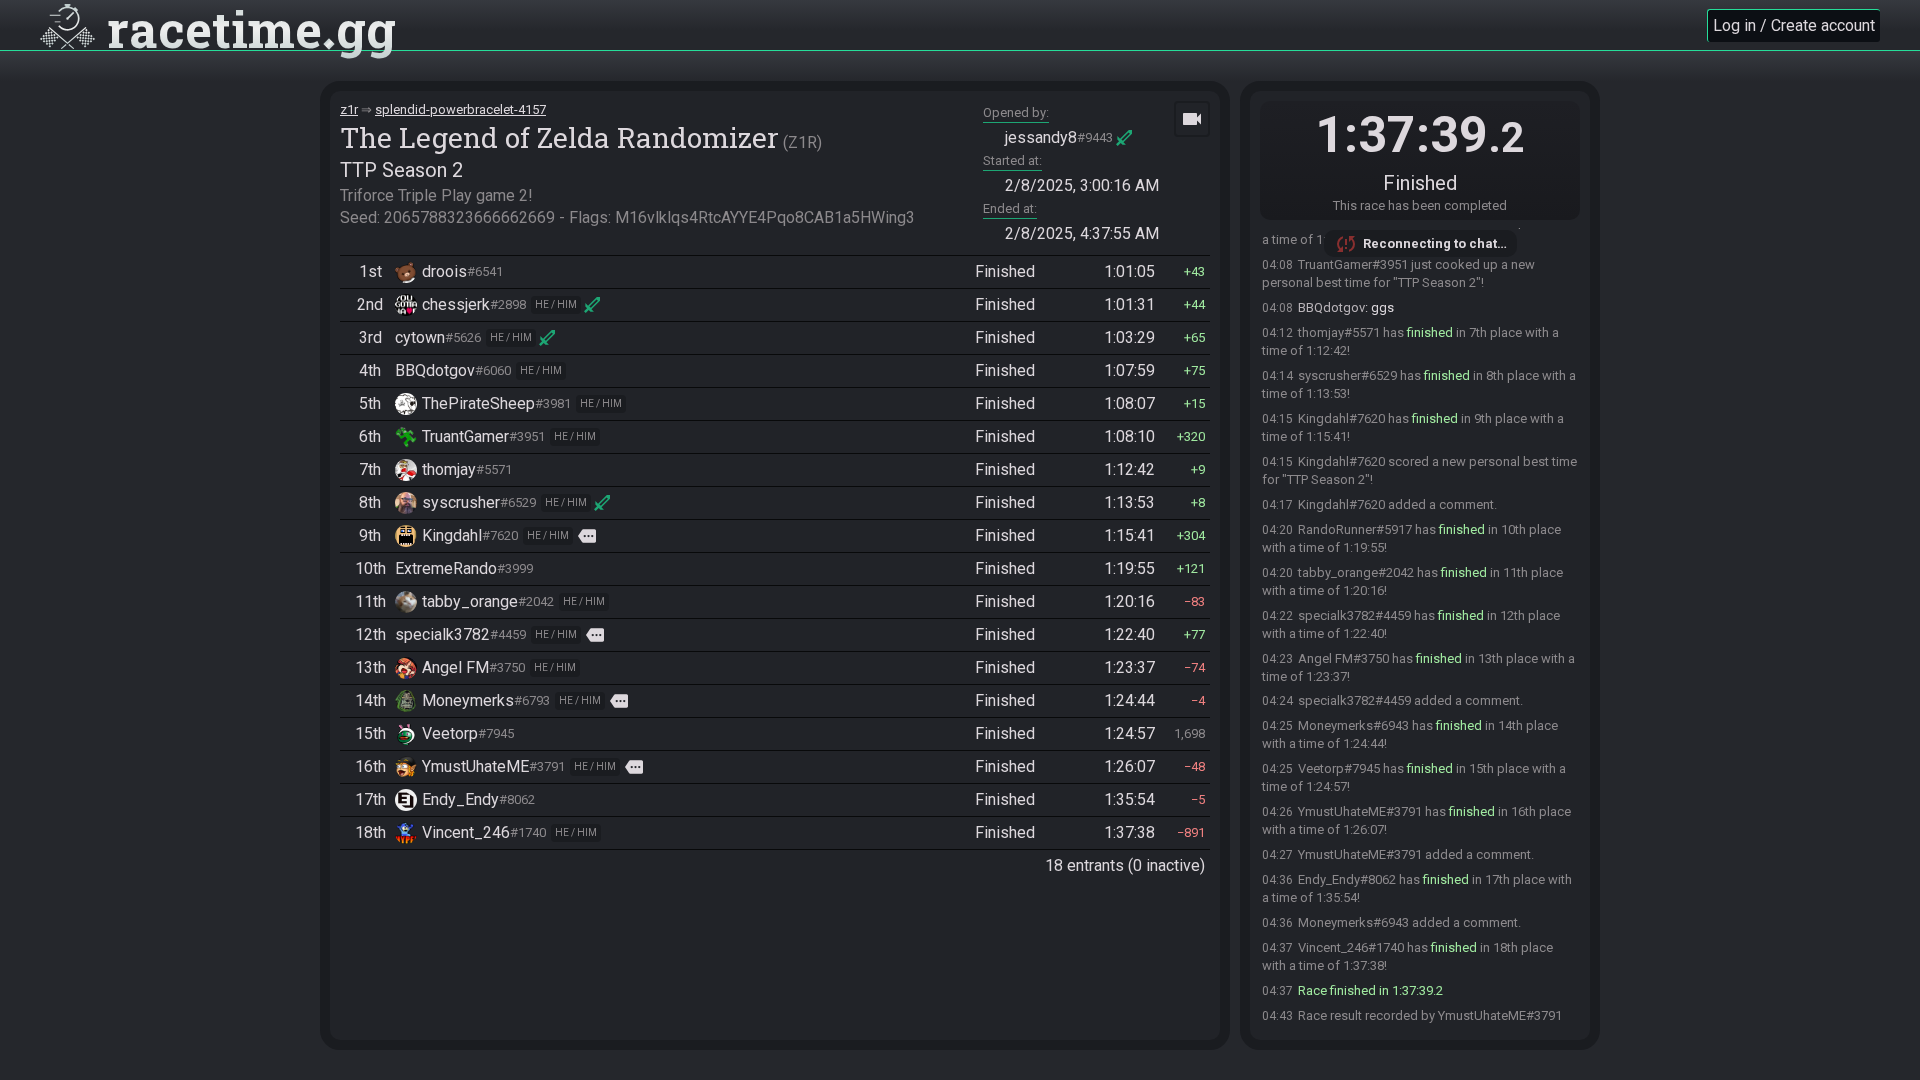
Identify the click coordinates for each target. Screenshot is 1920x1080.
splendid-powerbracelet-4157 (460, 109)
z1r (349, 109)
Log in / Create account (1794, 25)
